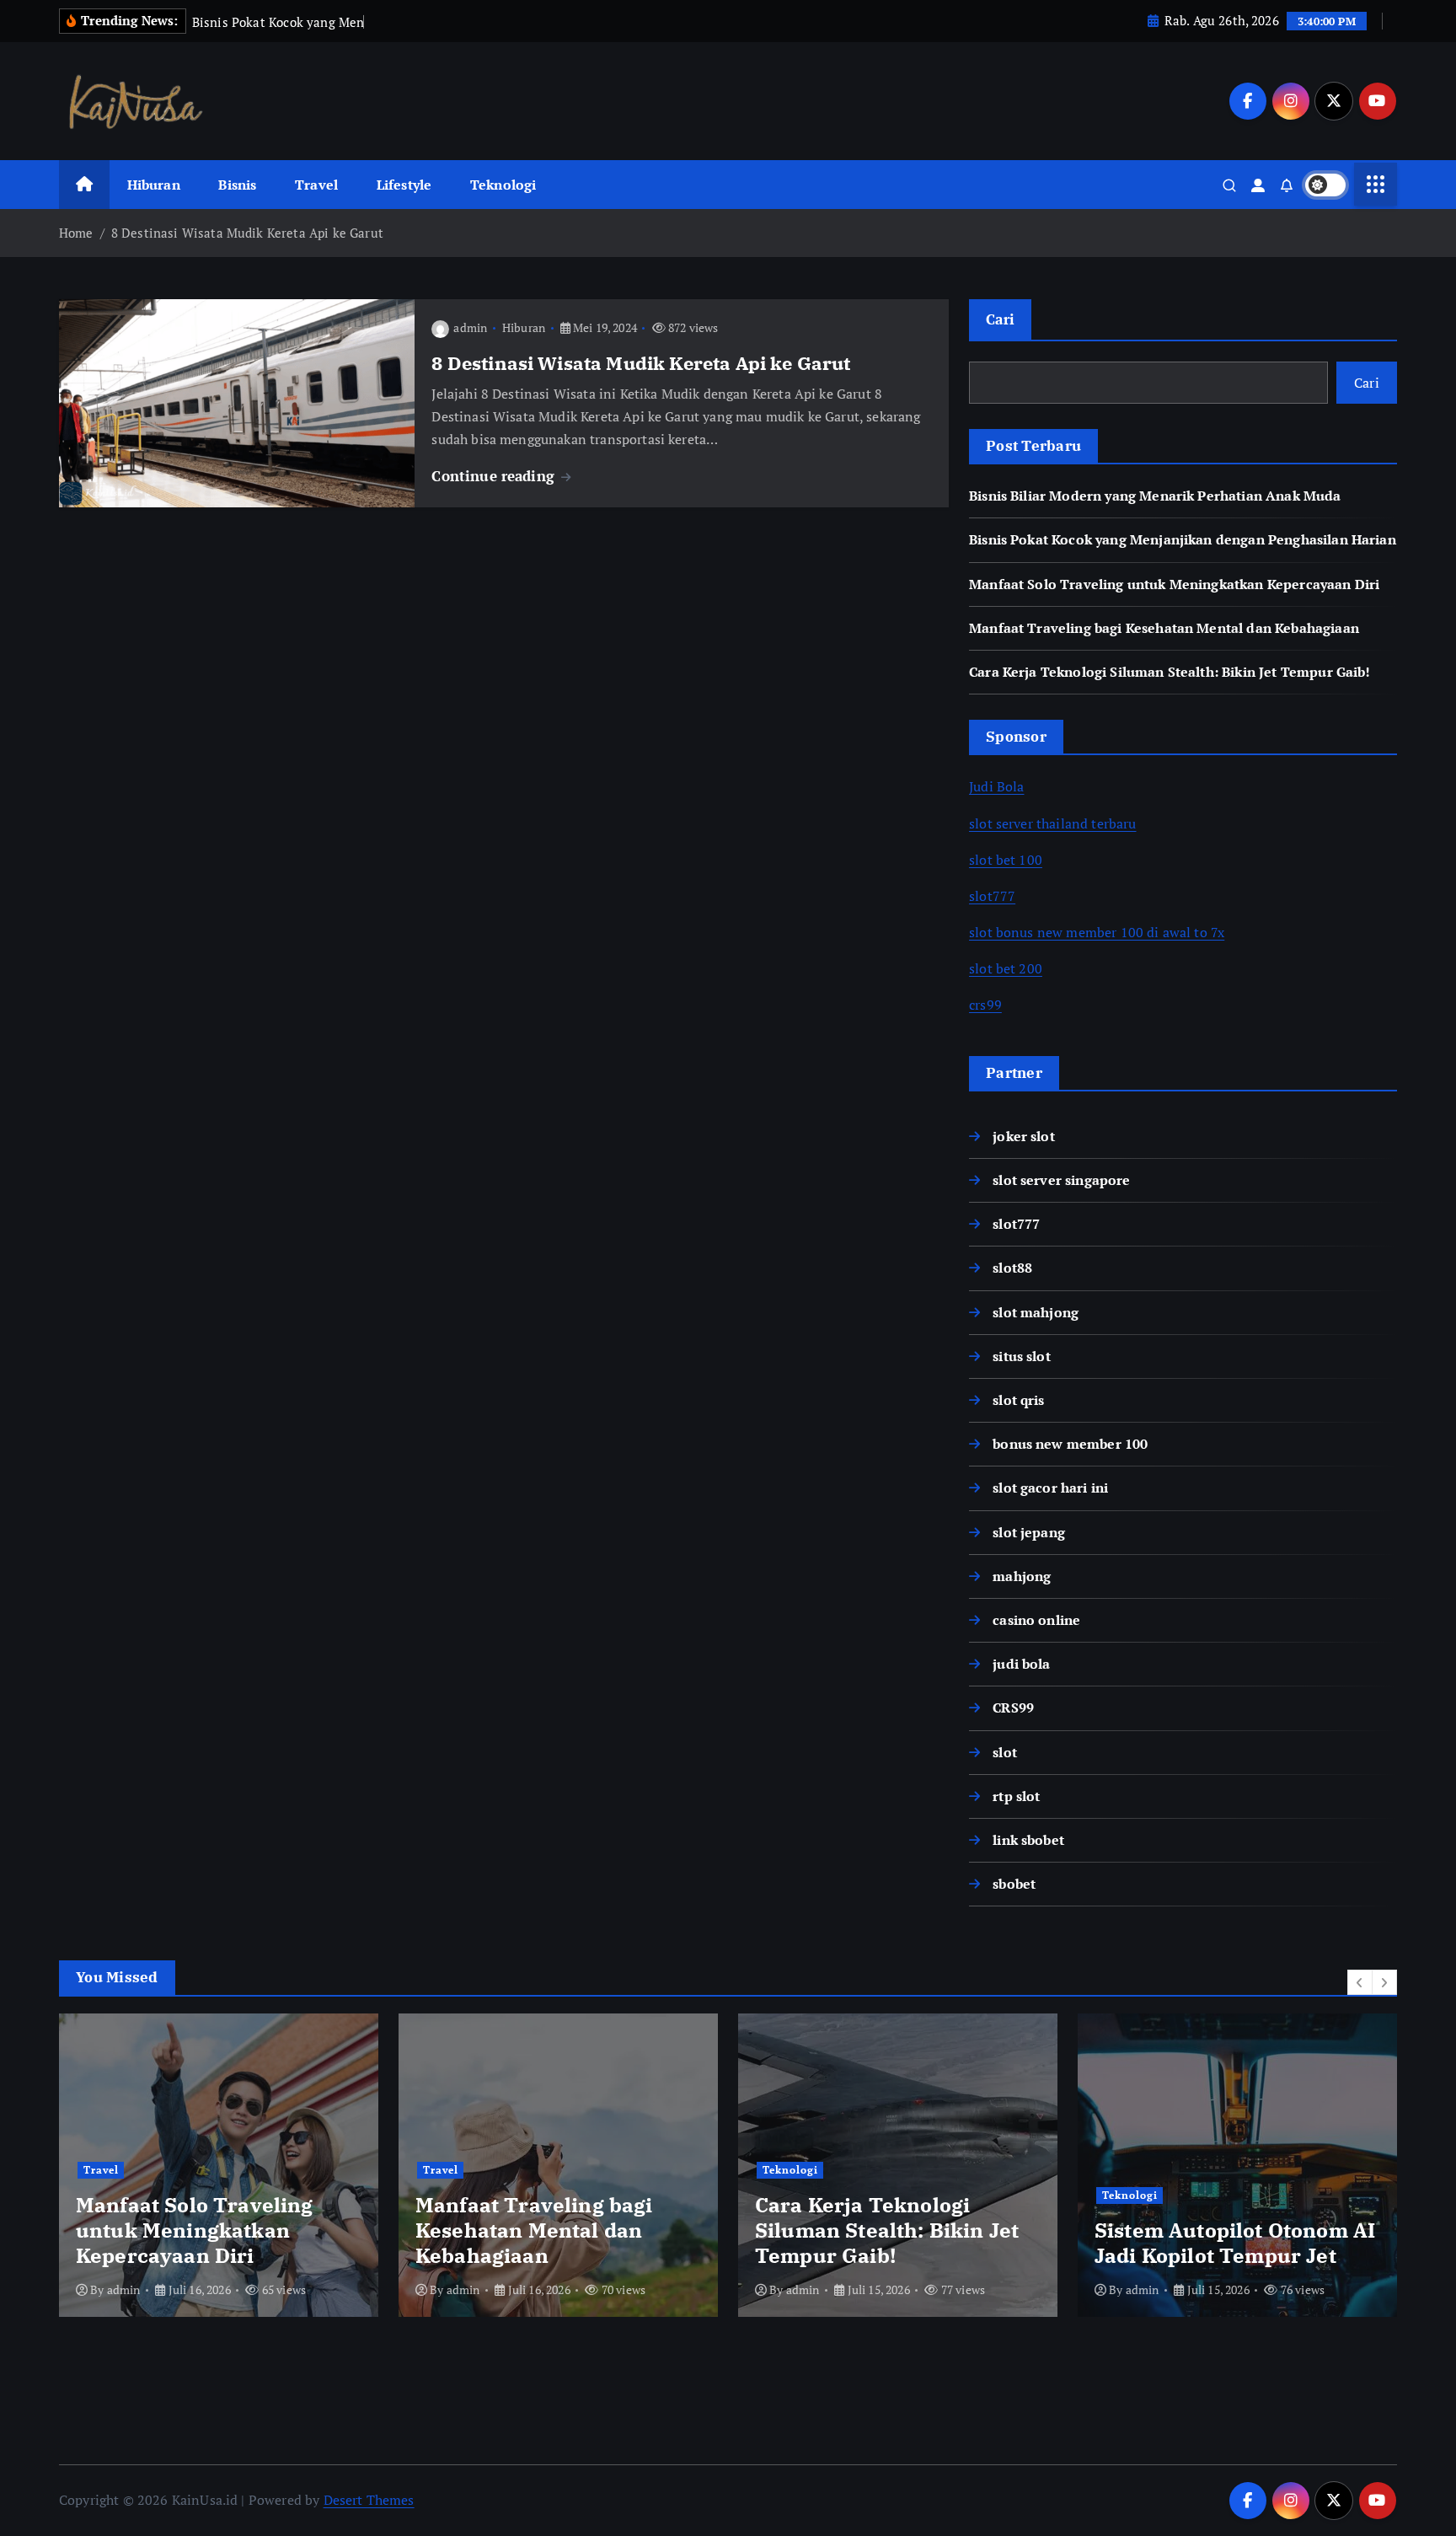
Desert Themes (369, 2500)
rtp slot (1016, 1796)
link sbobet (1028, 1840)
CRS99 (1013, 1708)
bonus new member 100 (1070, 1444)
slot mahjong (1036, 1312)
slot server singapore (1061, 1180)
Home (76, 233)
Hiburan (154, 185)
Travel (316, 185)
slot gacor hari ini (1050, 1488)
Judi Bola (996, 786)
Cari (1000, 319)
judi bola (1021, 1664)
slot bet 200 (1006, 968)
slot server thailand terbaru (1052, 823)
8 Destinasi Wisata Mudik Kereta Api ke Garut (247, 233)
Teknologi (503, 185)
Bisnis (237, 185)
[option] (219, 2165)
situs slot (1022, 1356)
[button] (1360, 1982)
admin (470, 327)
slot (1005, 1752)
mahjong (1022, 1576)
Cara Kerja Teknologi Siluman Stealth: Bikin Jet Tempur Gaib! (1170, 672)
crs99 (985, 1005)
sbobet (1014, 1884)
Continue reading (495, 476)
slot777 (992, 896)
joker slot (1024, 1136)
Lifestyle (404, 185)
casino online (1036, 1620)
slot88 (1012, 1268)
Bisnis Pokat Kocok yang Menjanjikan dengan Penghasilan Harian (1183, 539)
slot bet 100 (1006, 860)
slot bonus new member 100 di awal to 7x (1097, 932)
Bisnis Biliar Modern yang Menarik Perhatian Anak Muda (1155, 496)
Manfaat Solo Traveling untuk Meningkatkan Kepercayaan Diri (1174, 584)
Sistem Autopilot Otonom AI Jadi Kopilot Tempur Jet (1235, 2243)
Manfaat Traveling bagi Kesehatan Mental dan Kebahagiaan (1164, 628)
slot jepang (1029, 1532)
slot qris (1018, 1400)
